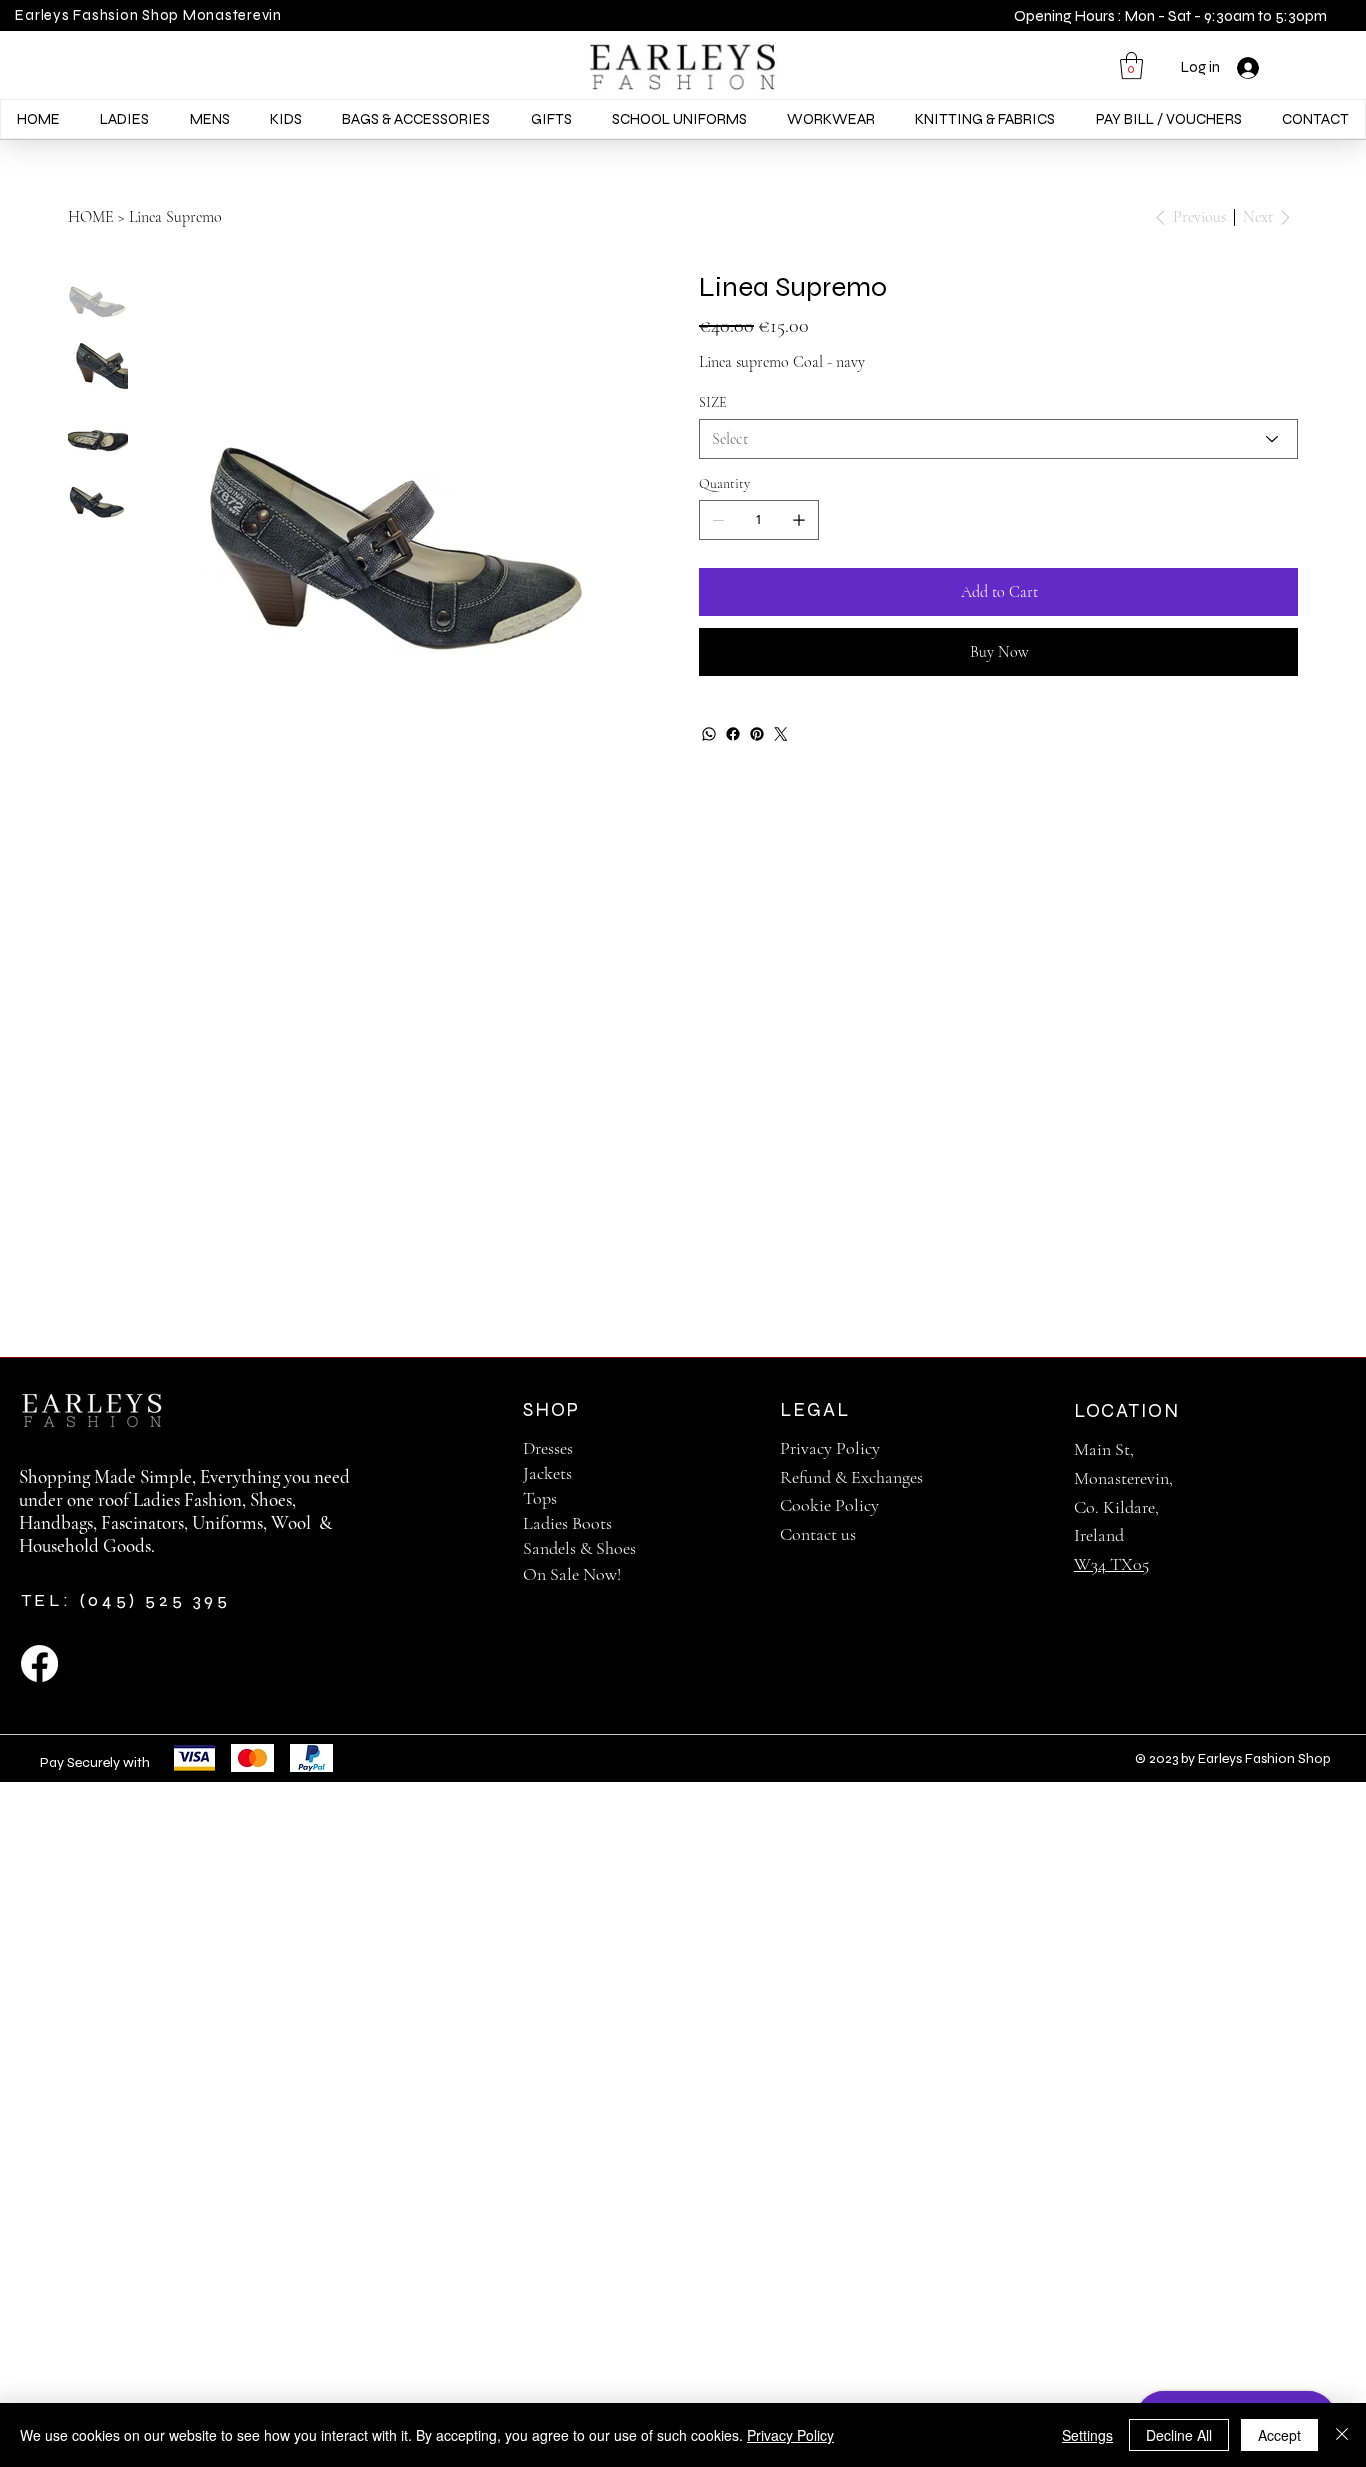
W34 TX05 (1111, 1564)
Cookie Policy (829, 1505)
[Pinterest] (757, 734)
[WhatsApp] (709, 734)
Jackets (547, 1473)
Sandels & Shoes (579, 1548)
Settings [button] (1087, 2435)
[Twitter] (781, 734)
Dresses (548, 1448)
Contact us (818, 1534)
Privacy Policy (830, 1448)
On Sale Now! (572, 1574)
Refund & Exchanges (851, 1477)
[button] (1131, 65)
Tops (540, 1498)
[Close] (1342, 2435)
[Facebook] (733, 734)
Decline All (1179, 2435)
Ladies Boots (567, 1523)
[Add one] (799, 520)
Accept (1279, 2435)
